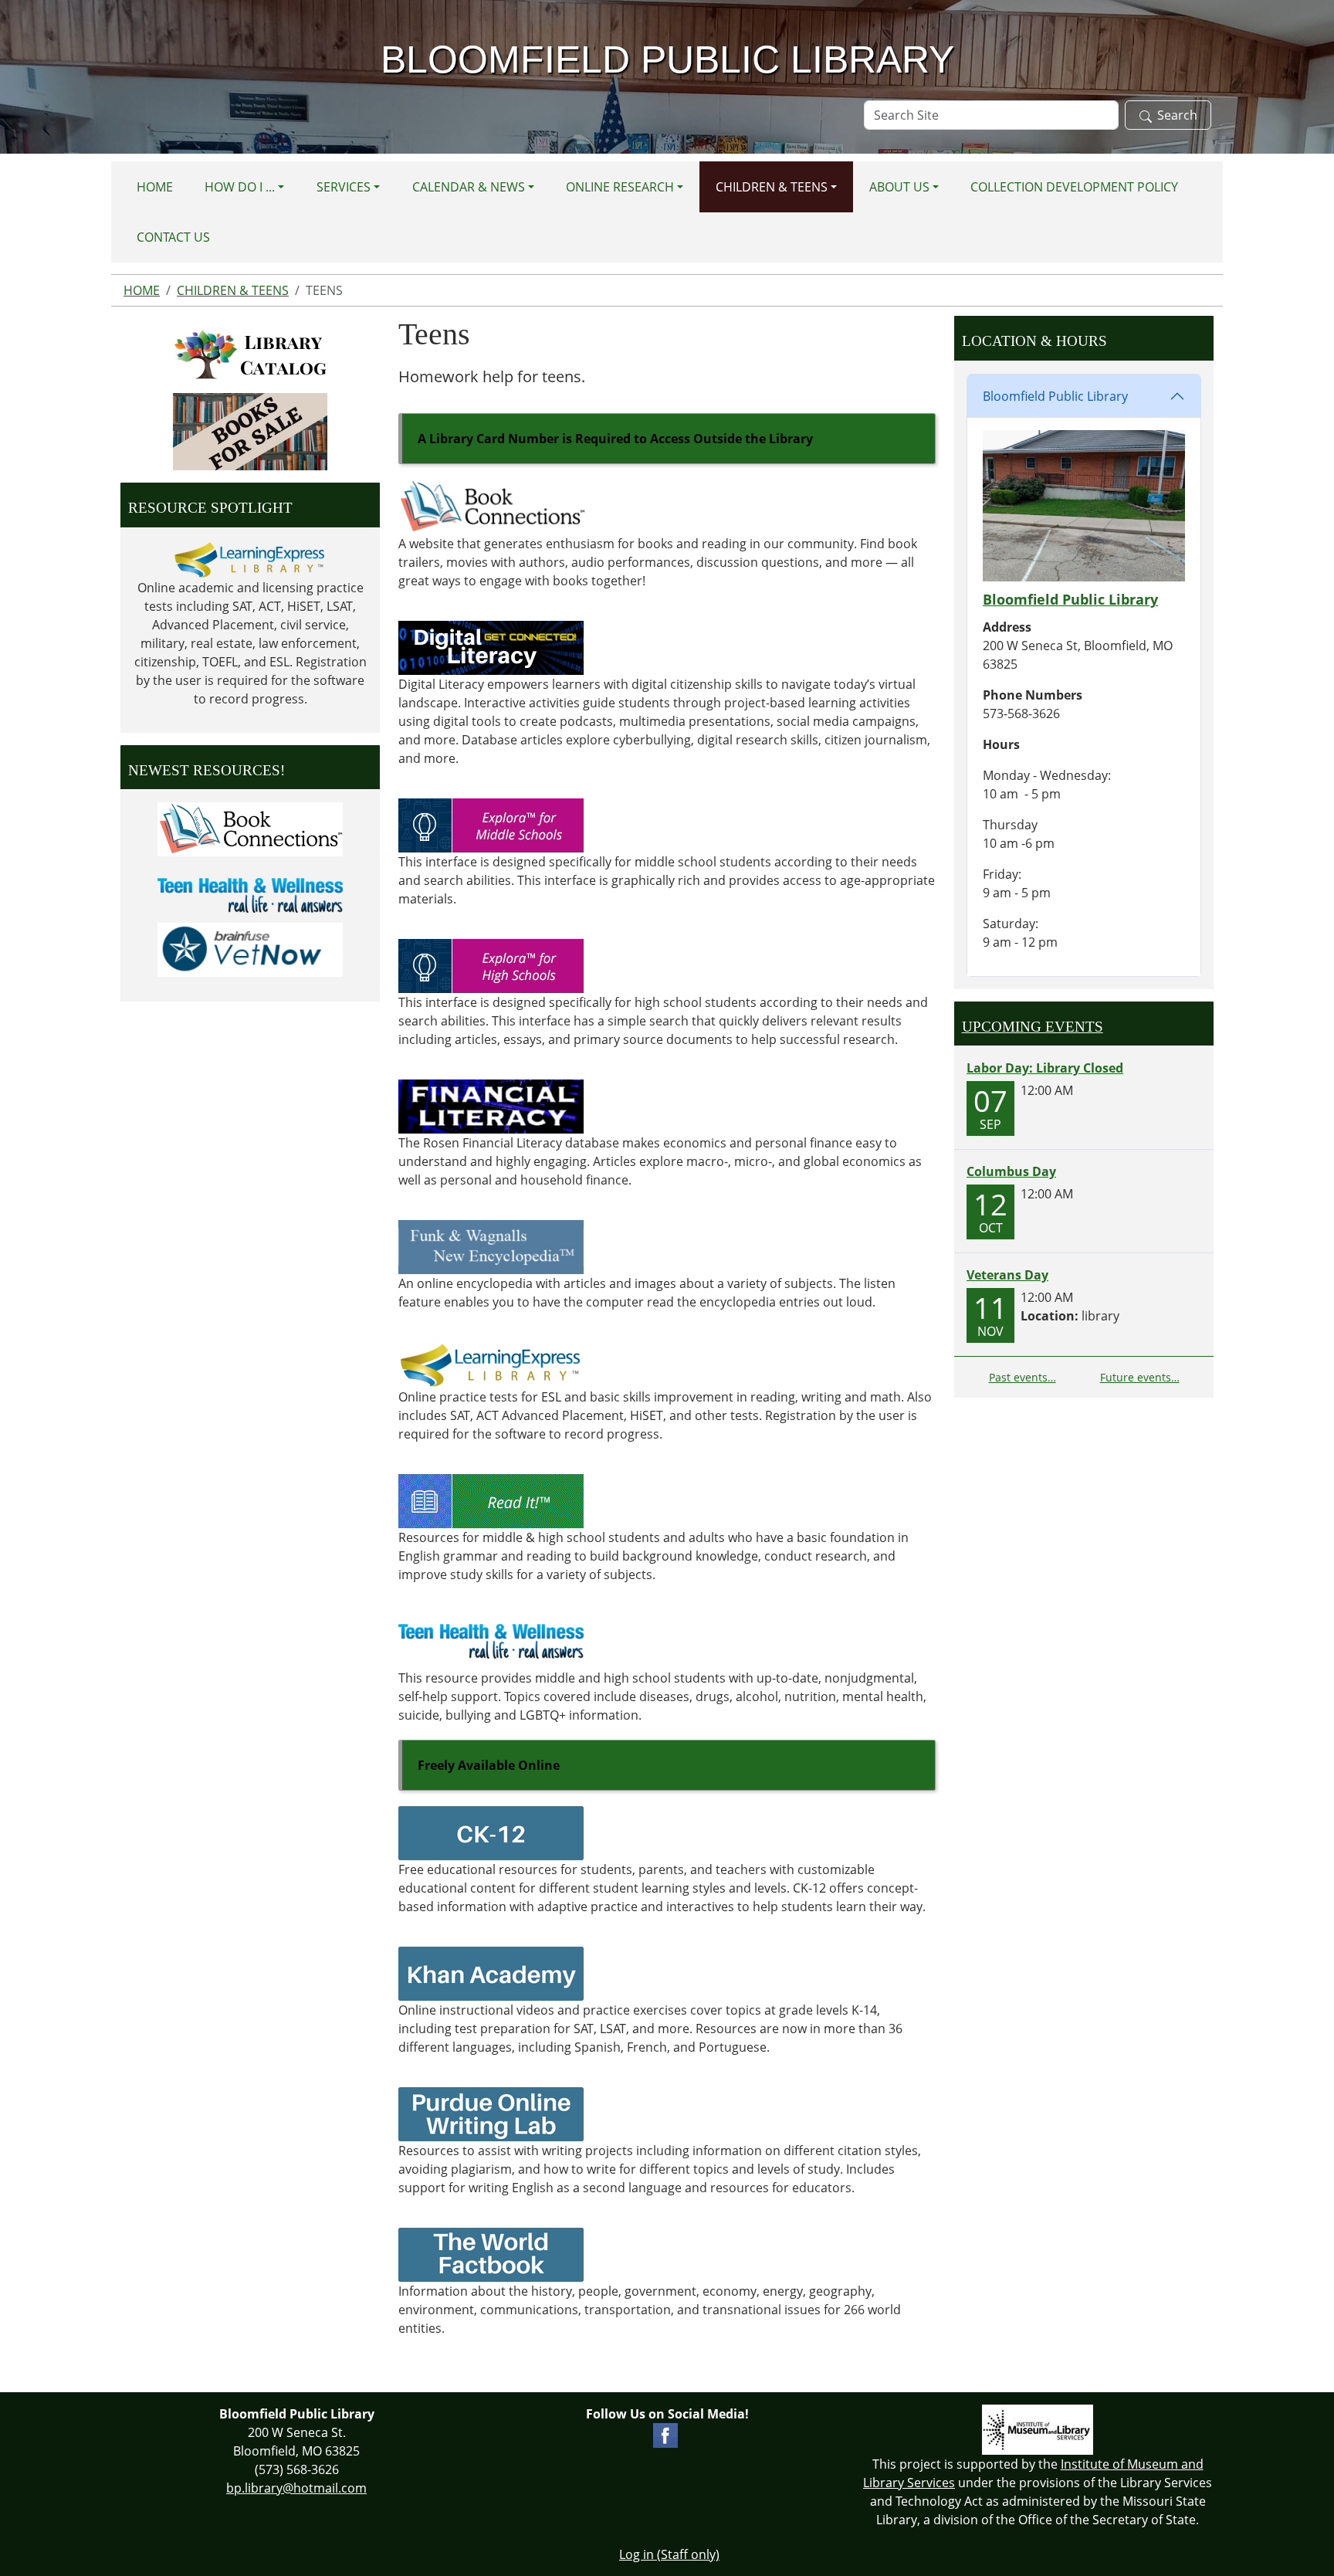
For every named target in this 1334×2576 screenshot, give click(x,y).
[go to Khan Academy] (491, 1972)
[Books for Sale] (250, 432)
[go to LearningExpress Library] (491, 1364)
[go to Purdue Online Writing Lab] (491, 2113)
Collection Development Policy (1074, 187)
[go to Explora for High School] (491, 964)
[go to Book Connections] (250, 829)
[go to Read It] (491, 1500)
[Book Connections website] (492, 506)
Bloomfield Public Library (1055, 396)
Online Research (620, 187)
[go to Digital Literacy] (491, 646)
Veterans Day (1007, 1275)
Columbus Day (1011, 1171)
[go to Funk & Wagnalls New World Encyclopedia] (491, 1246)
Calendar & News (469, 187)
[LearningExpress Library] (250, 559)
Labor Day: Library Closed (1045, 1068)
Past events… (1023, 1377)
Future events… (1140, 1377)
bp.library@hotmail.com (296, 2488)
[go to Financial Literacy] (491, 1105)
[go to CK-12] (491, 1832)
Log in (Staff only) (669, 2554)
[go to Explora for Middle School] (491, 824)
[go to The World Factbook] (491, 2253)
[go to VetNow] (250, 949)
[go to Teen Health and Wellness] (491, 1640)
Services (344, 187)
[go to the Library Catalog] (250, 354)
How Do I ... (240, 187)
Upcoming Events (1033, 1027)
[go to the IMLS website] (1038, 2430)
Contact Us (173, 237)
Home (155, 187)
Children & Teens (772, 187)
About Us (899, 187)
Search (1177, 115)
